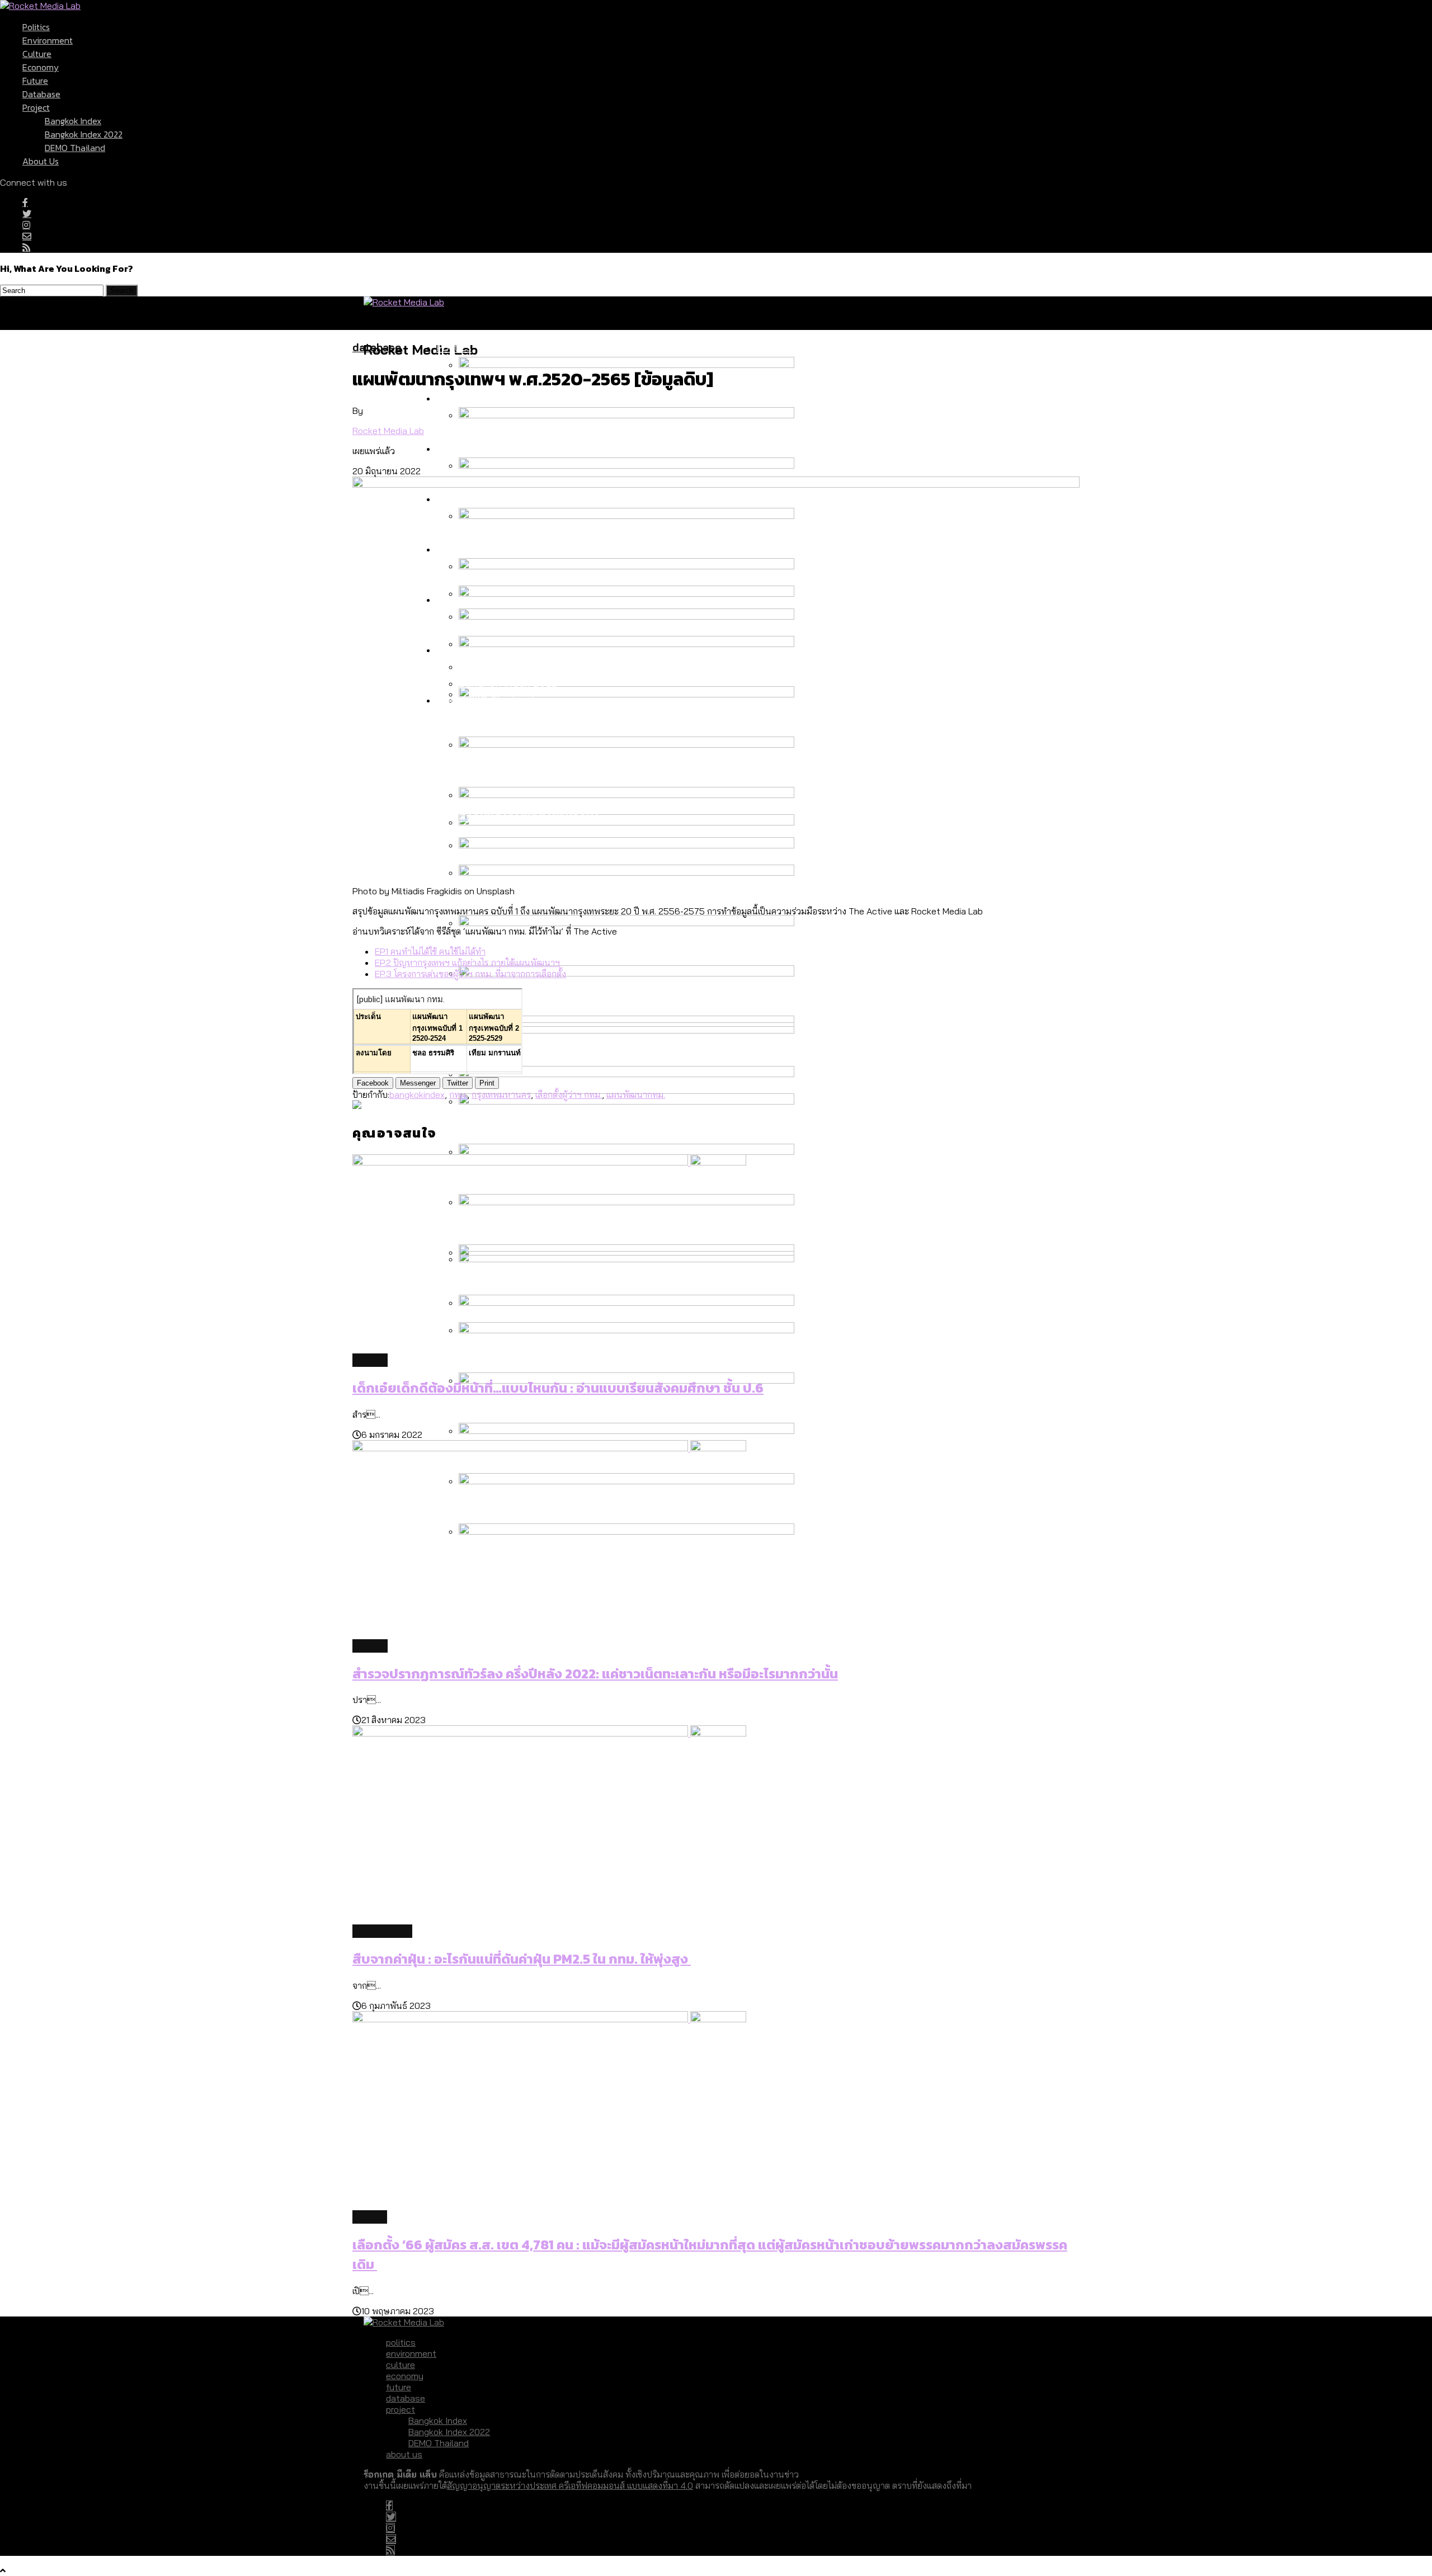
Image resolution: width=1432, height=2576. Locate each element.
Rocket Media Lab (388, 431)
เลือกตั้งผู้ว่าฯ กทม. (569, 1094)
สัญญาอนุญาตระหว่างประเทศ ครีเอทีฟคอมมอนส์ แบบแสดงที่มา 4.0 (570, 2485)
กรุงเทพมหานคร (501, 1094)
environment (48, 40)
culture (37, 54)
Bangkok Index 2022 (84, 134)
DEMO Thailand (75, 148)
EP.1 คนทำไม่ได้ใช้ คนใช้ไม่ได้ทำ (430, 951)
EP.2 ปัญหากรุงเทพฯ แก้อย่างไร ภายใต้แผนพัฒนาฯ (467, 963)
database (41, 94)
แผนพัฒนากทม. (636, 1094)
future (35, 81)
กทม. (458, 1094)
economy (41, 67)
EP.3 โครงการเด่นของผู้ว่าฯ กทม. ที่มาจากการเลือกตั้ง (470, 974)
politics (36, 27)
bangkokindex (417, 1094)
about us (41, 161)
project (36, 107)
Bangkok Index (73, 121)
